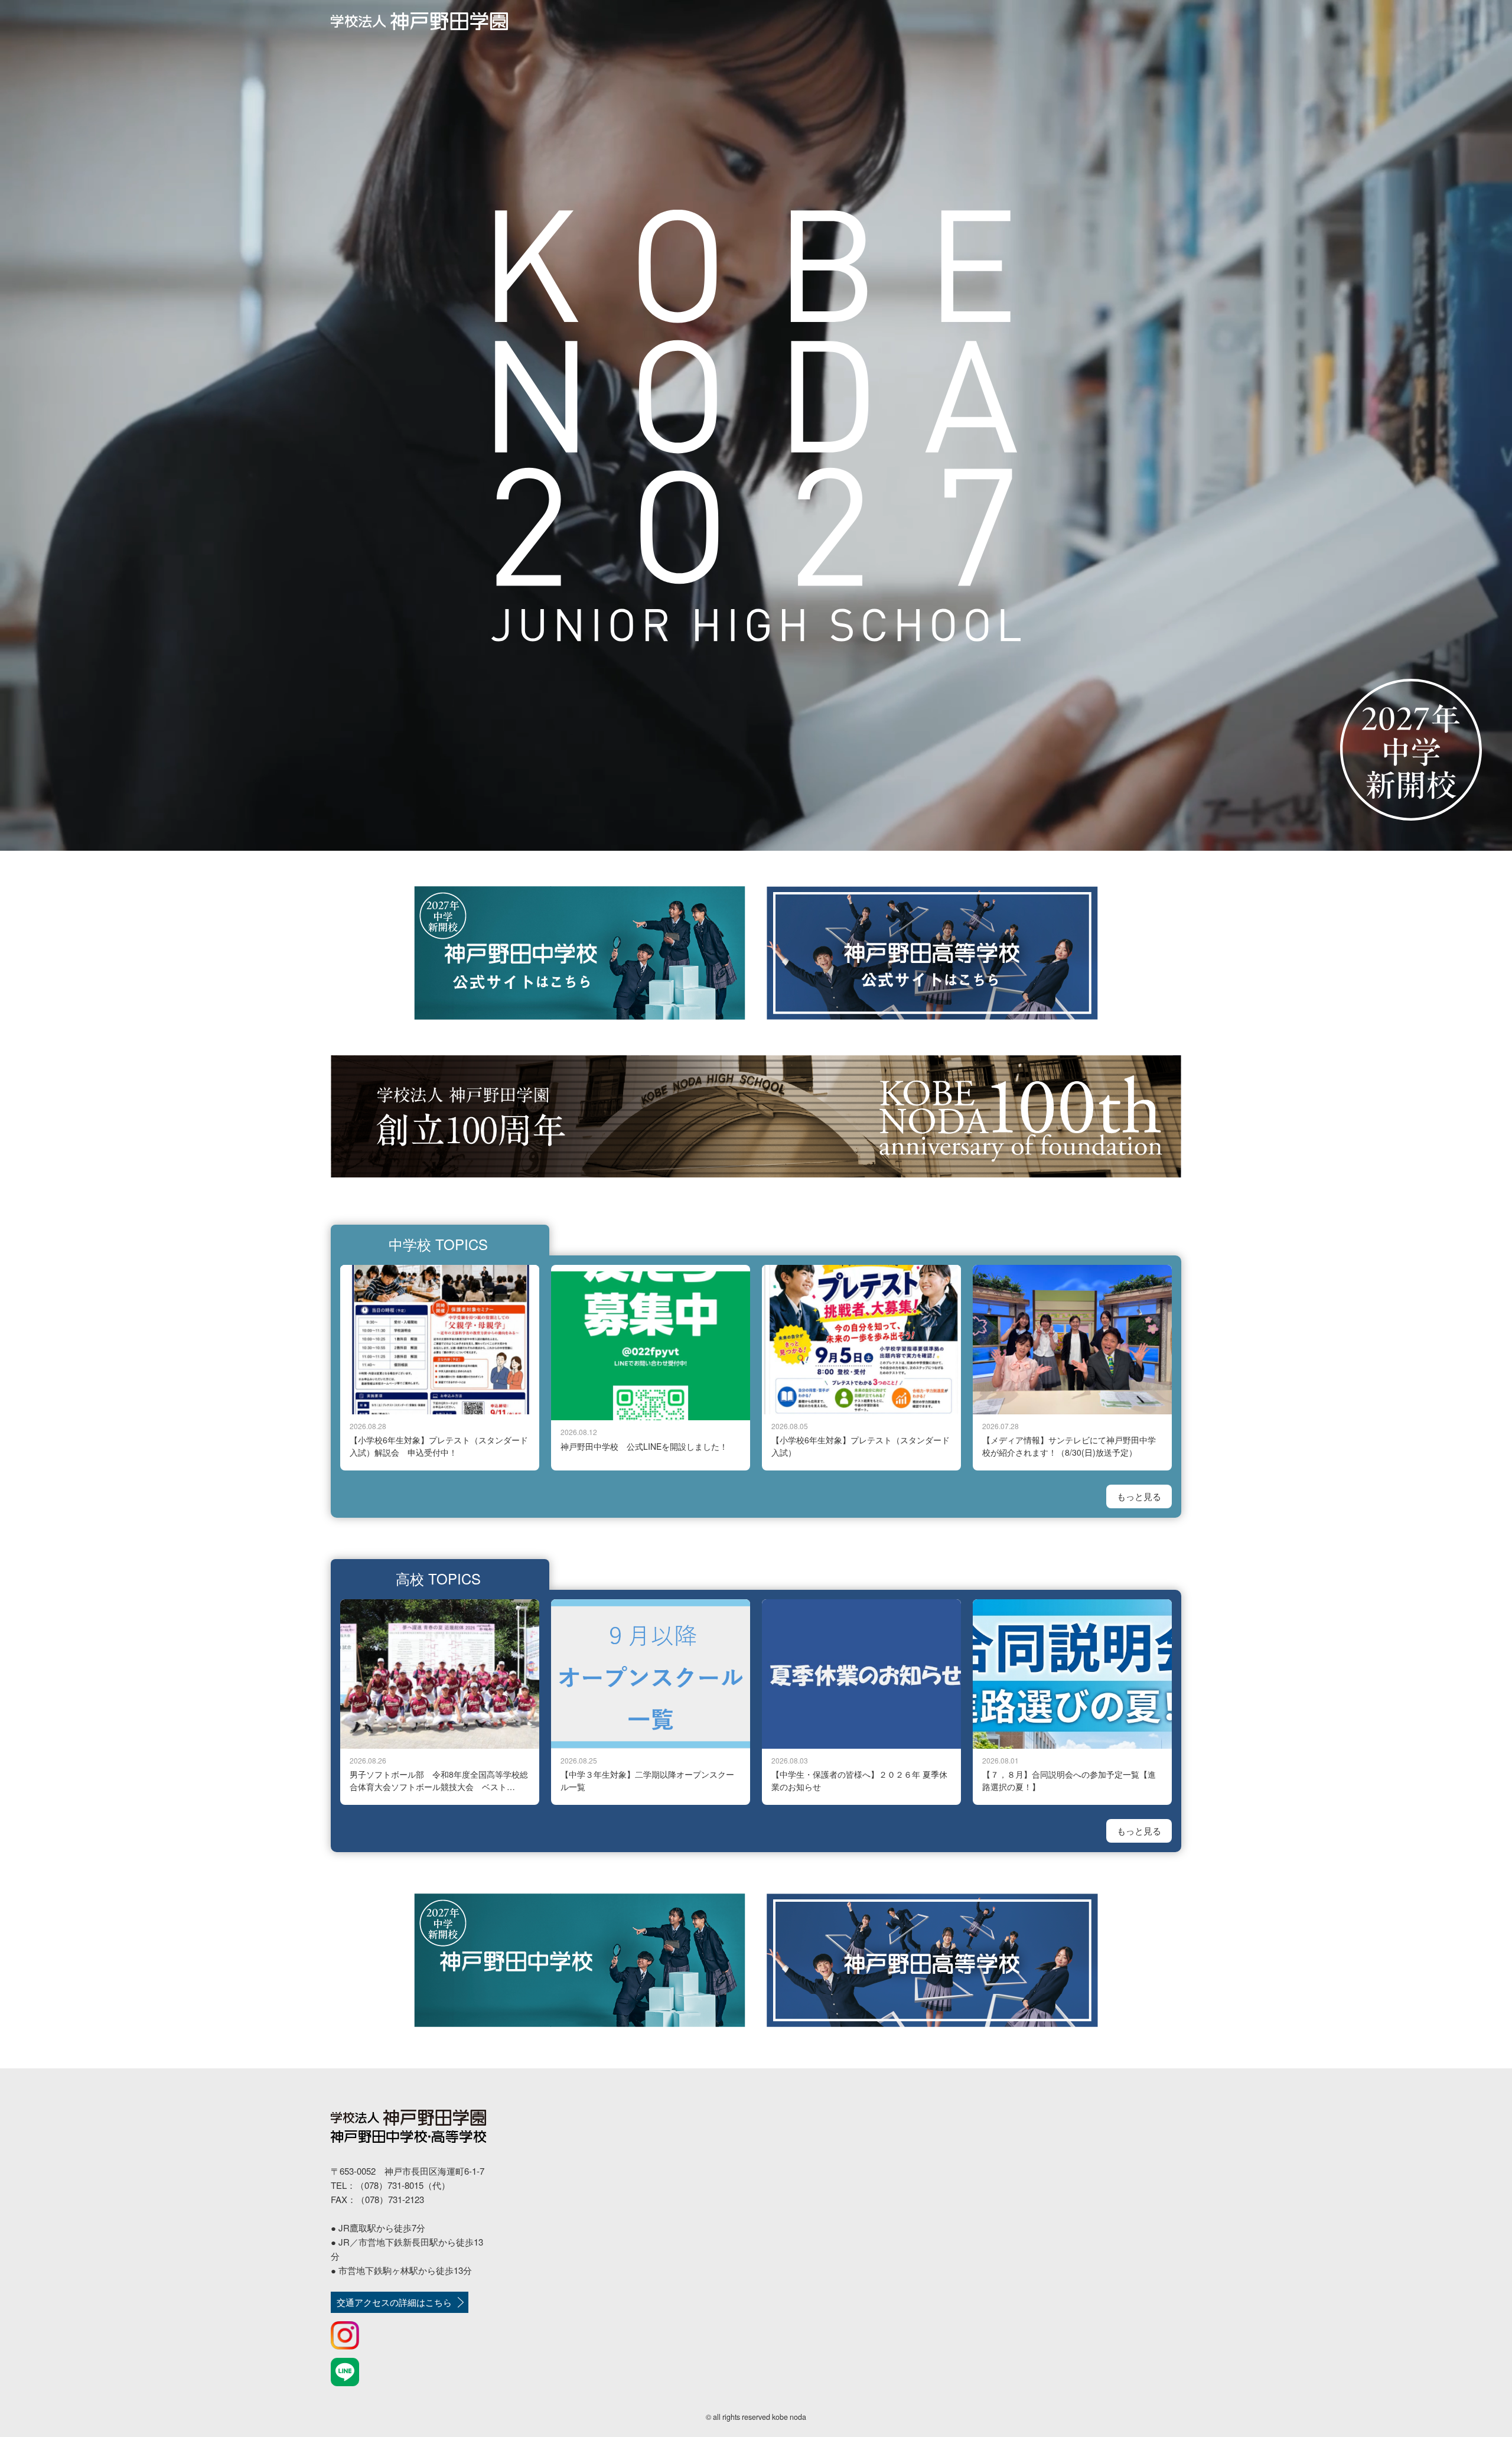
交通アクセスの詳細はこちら (394, 2302)
